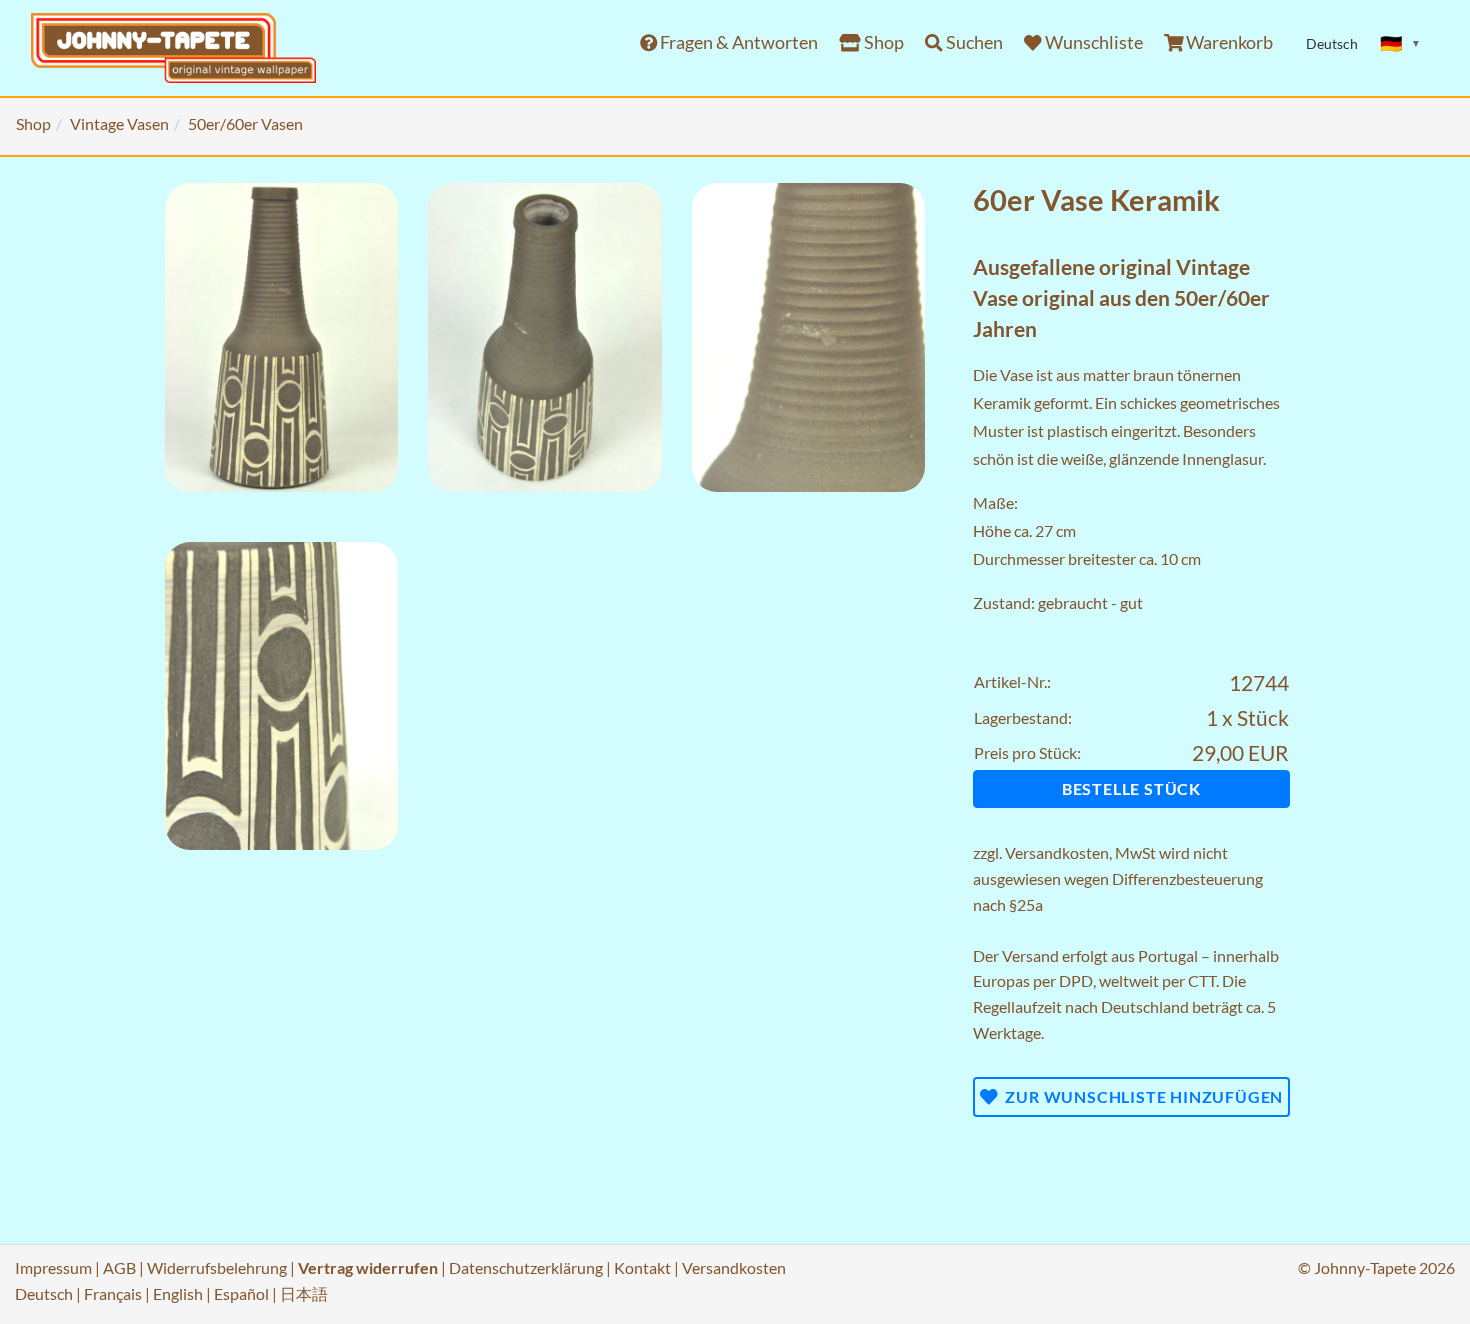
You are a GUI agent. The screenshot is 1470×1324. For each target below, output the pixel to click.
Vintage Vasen (119, 123)
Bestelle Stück (1131, 788)
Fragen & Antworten (737, 42)
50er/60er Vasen (245, 123)
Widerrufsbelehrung (217, 1267)
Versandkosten (1057, 852)
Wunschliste (1092, 42)
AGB (119, 1267)
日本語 (304, 1293)
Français (113, 1293)
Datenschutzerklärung (526, 1267)
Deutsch (44, 1293)
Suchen (973, 42)
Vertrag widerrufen (368, 1267)
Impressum (53, 1267)
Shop (882, 42)
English (178, 1293)
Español (241, 1293)
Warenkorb (1228, 42)
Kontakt (642, 1267)
